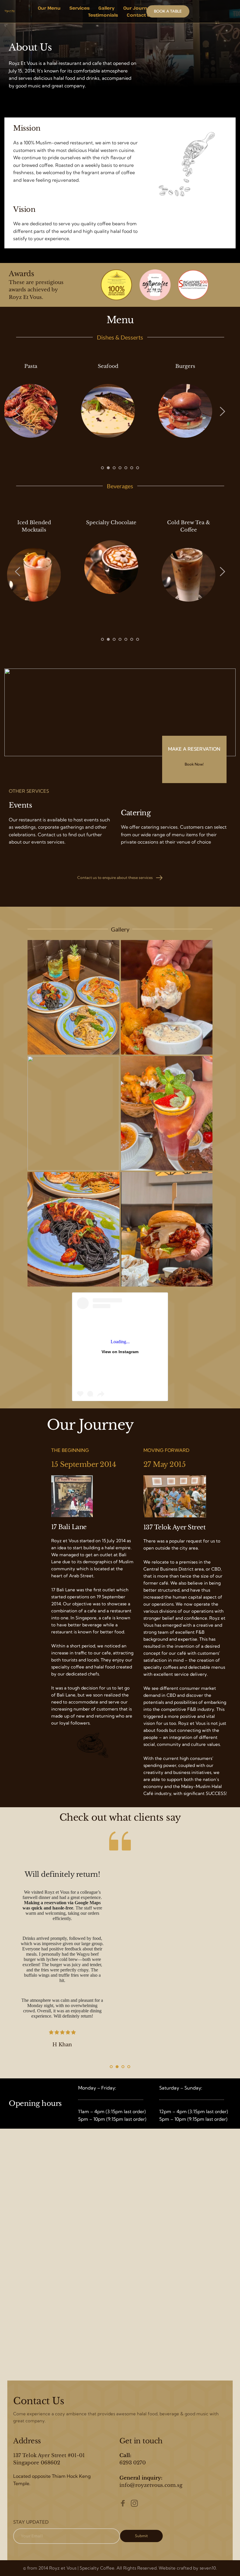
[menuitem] (49, 8)
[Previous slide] (18, 411)
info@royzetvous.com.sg (151, 2485)
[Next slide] (222, 411)
